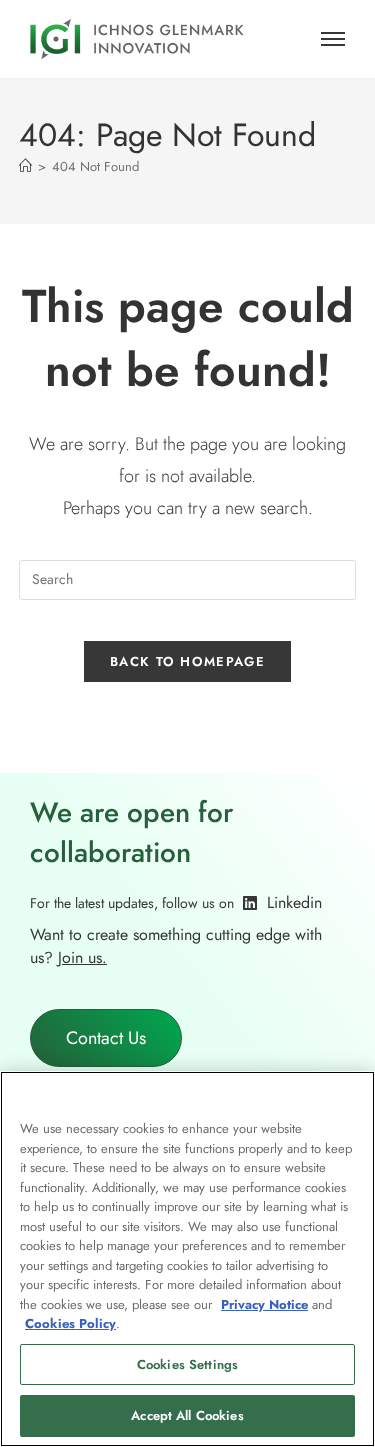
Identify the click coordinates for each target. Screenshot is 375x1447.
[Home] (25, 166)
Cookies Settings (187, 1364)
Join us (80, 957)
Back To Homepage (187, 661)
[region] (187, 1259)
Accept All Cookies (187, 1415)
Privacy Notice (264, 1304)
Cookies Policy (70, 1323)
